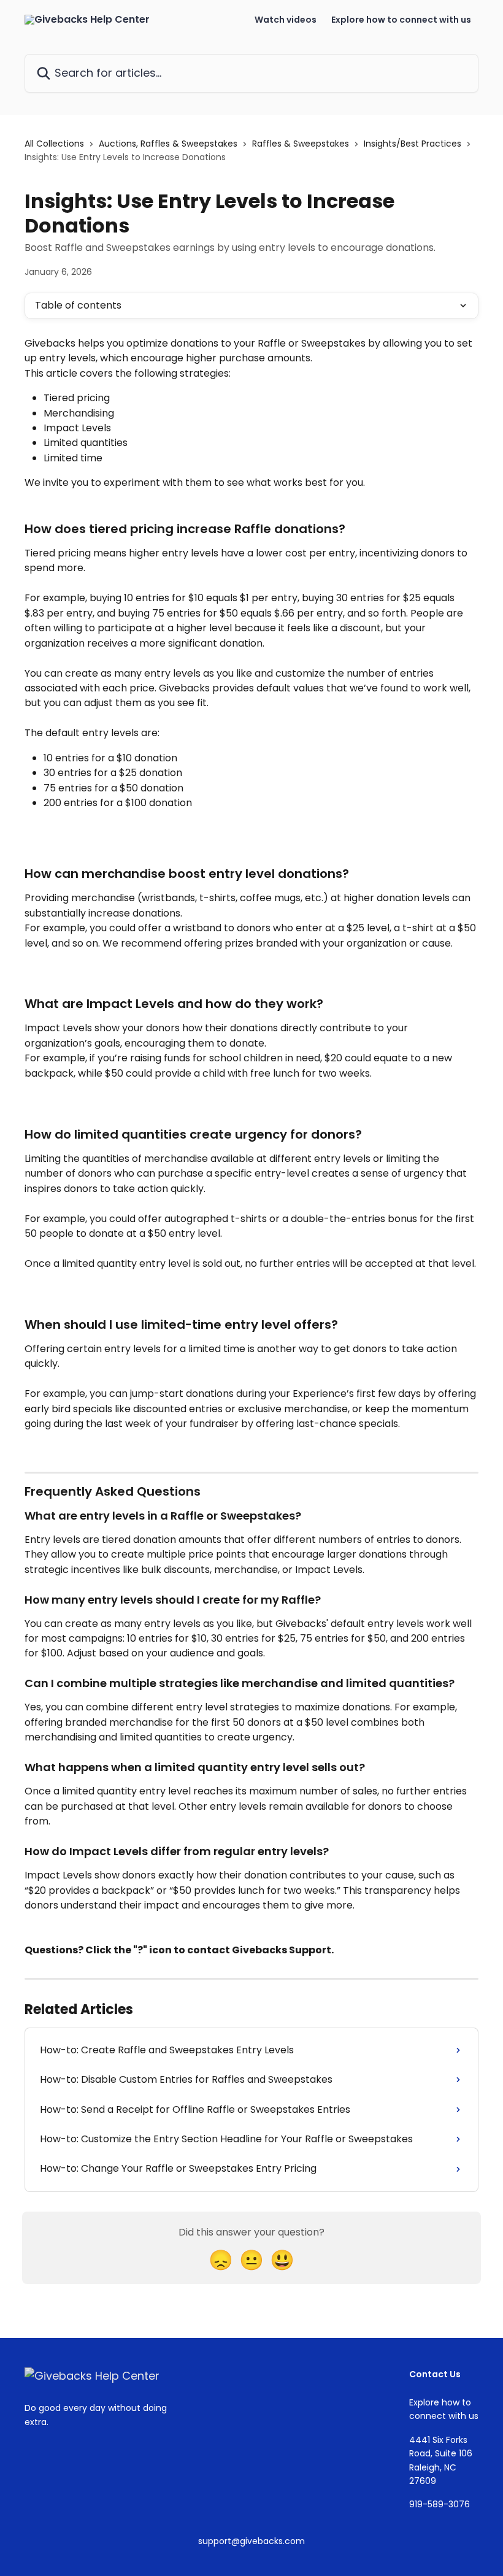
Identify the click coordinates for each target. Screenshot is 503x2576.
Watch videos (286, 20)
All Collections (54, 144)
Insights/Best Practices (413, 144)
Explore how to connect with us (401, 20)
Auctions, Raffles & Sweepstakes (168, 144)
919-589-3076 (440, 2504)
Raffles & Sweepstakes (301, 144)
